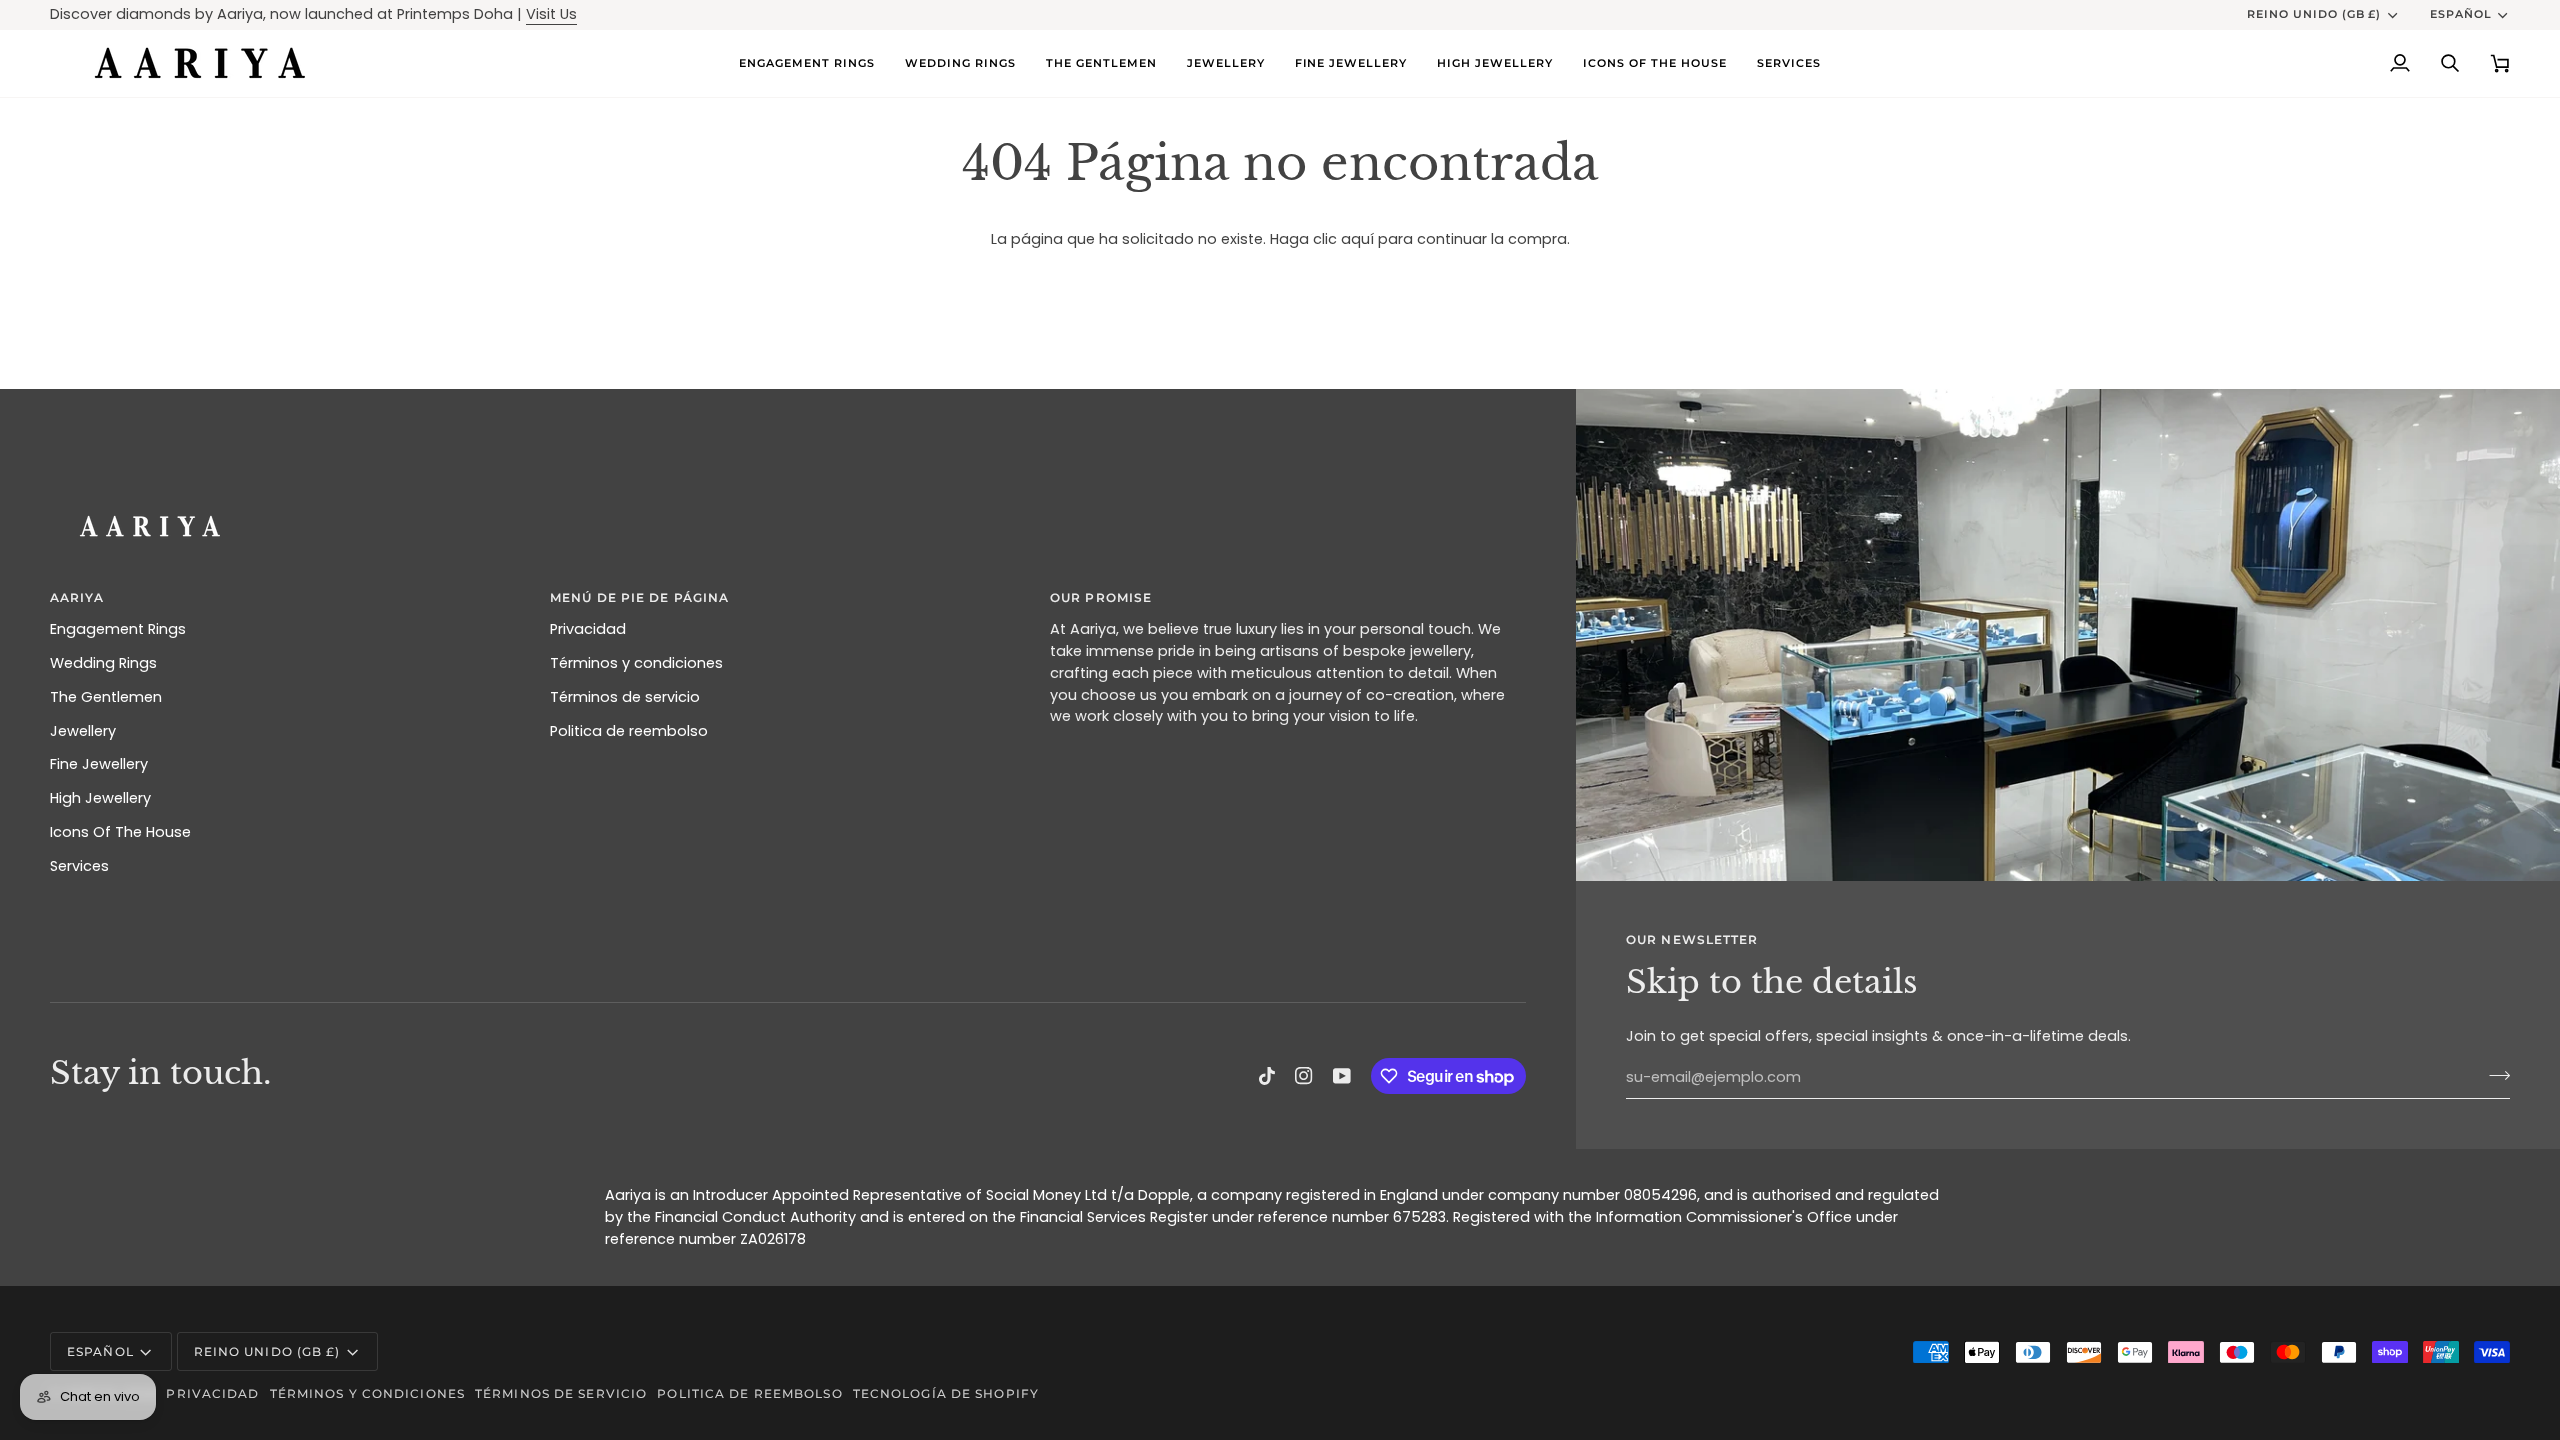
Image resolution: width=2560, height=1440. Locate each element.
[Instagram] (1304, 1076)
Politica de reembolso (629, 731)
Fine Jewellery (99, 764)
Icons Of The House (120, 832)
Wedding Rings (103, 663)
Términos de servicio (625, 697)
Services (79, 866)
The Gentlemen (106, 697)
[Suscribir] (2493, 1075)
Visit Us (551, 14)
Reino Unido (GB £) (2314, 14)
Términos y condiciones (636, 663)
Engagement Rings (118, 629)
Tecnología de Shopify (946, 1393)
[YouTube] (1342, 1076)
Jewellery (83, 731)
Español (2461, 14)
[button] (960, 63)
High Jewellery (100, 798)
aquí (1357, 239)
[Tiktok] (1267, 1076)
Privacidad (588, 629)
